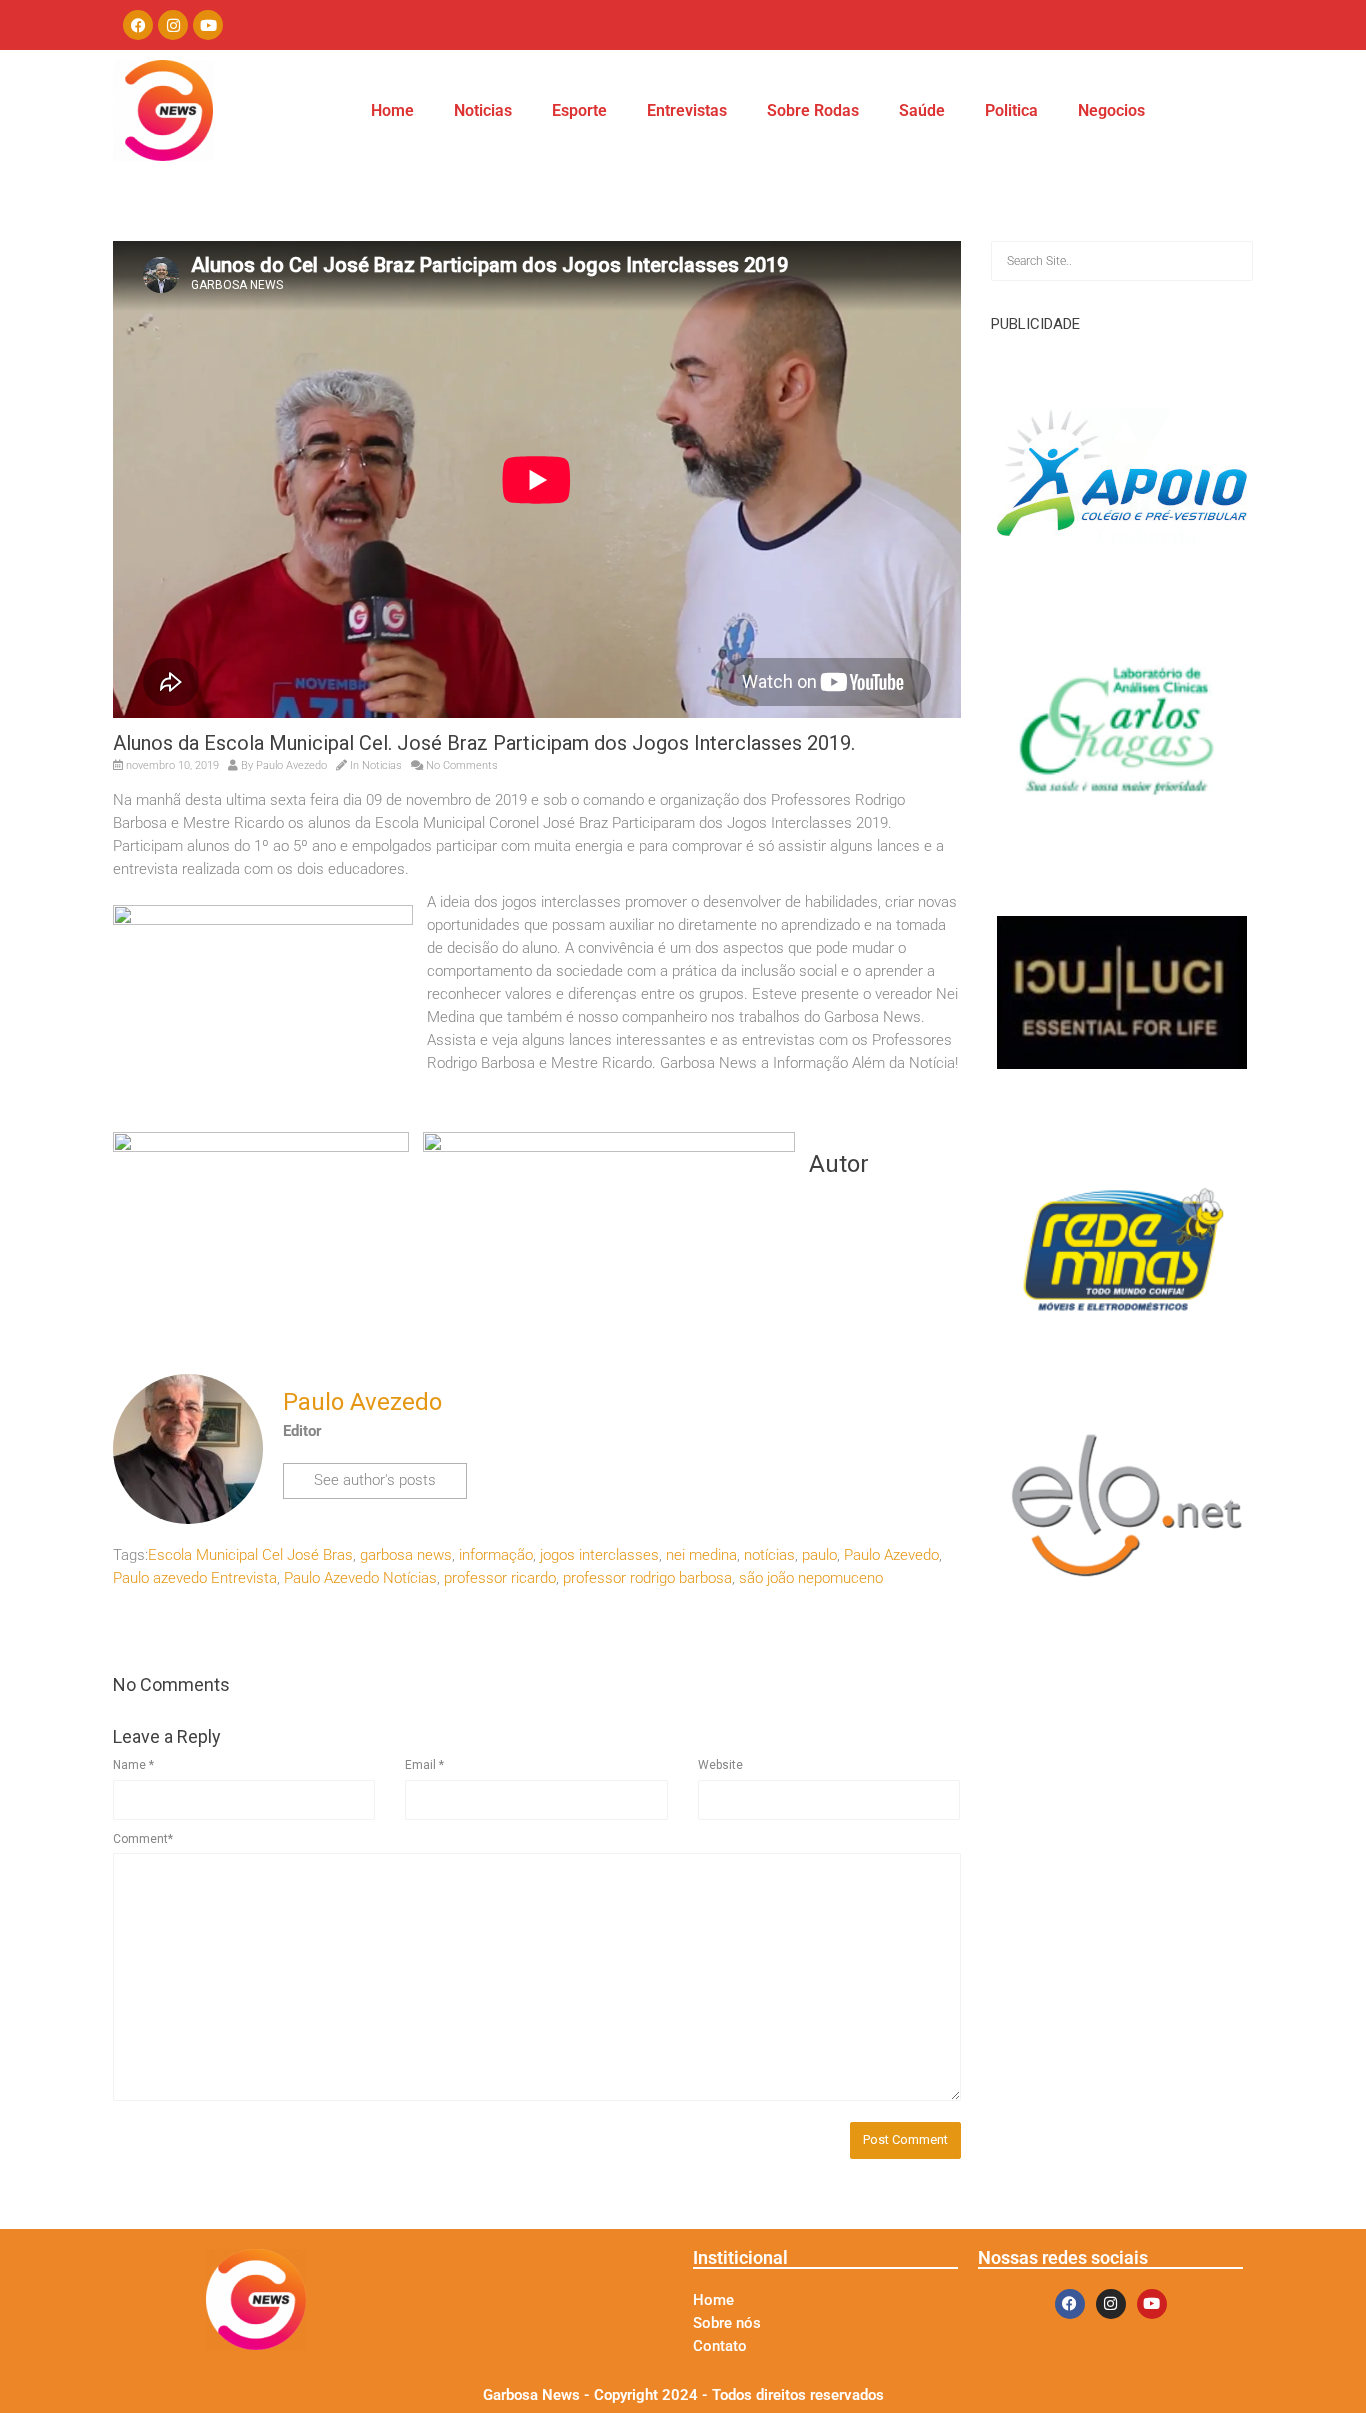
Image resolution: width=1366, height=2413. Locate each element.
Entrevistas (687, 110)
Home (392, 110)
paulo (819, 1555)
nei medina (701, 1555)
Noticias (483, 110)
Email (424, 1765)
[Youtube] (208, 25)
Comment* (143, 1839)
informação (496, 1555)
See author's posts (375, 1480)
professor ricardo (500, 1578)
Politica (1011, 110)
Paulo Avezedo (291, 765)
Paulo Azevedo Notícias (360, 1578)
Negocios (1111, 110)
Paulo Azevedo (891, 1555)
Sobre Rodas (813, 110)
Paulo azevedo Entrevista (195, 1578)
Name (133, 1765)
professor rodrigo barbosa (647, 1578)
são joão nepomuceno (811, 1578)
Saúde (922, 110)
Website (720, 1765)
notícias (769, 1555)
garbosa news (406, 1555)
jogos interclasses (599, 1555)
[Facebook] (138, 25)
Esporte (579, 110)
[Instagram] (173, 25)
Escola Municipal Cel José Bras (250, 1555)
